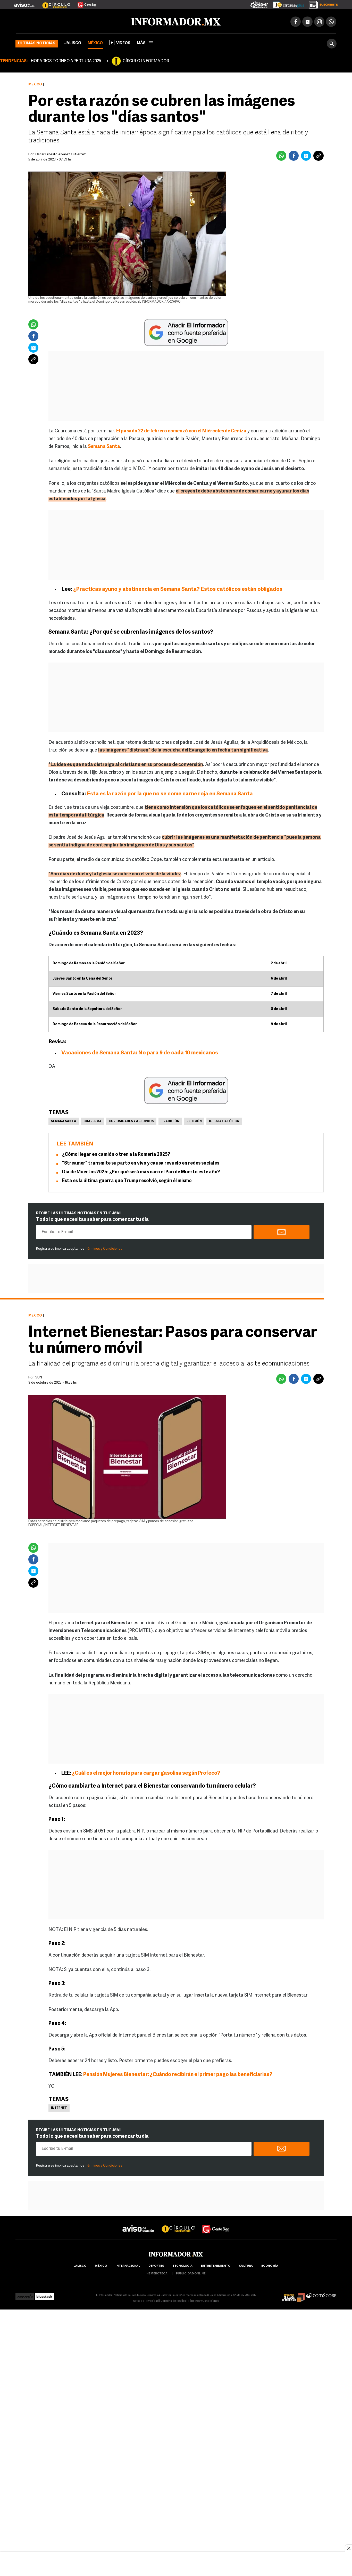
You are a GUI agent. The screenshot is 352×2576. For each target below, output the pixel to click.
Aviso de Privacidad (146, 2300)
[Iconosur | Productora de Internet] (25, 2294)
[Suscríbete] (321, 4)
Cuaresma (93, 1120)
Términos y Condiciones (104, 1248)
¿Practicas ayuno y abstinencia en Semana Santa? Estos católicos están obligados (178, 588)
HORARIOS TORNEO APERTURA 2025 (66, 60)
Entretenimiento (216, 2265)
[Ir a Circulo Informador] (53, 3)
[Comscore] (321, 2294)
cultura (246, 2265)
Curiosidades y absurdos (131, 1120)
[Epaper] (287, 4)
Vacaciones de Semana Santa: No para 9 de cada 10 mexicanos (140, 1052)
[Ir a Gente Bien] (84, 3)
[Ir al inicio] (77, 21)
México (95, 42)
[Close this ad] (348, 2548)
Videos (123, 42)
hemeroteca (157, 2273)
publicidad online (191, 2273)
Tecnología (182, 2265)
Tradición (170, 1120)
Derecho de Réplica (173, 2300)
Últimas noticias (37, 42)
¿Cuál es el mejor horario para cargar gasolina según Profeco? (146, 1772)
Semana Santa (64, 1120)
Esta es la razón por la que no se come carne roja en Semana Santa (170, 793)
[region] (176, 2564)
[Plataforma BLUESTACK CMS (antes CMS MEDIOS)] (44, 2294)
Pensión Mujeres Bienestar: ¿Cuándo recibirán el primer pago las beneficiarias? (177, 2074)
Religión (194, 1120)
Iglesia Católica (224, 1120)
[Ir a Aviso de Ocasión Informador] (25, 3)
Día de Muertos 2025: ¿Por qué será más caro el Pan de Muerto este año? (141, 1171)
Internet (59, 2107)
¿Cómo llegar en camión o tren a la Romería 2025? (116, 1154)
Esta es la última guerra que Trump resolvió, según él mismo (127, 1180)
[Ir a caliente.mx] (259, 4)
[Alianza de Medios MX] (294, 2294)
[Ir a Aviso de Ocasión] (138, 2223)
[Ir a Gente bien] (216, 2223)
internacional (128, 2265)
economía (270, 2265)
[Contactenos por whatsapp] (331, 21)
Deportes (156, 2265)
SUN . (39, 1376)
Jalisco (73, 42)
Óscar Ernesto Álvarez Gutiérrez (61, 153)
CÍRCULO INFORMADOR (146, 60)
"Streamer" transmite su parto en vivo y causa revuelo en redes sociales (141, 1162)
